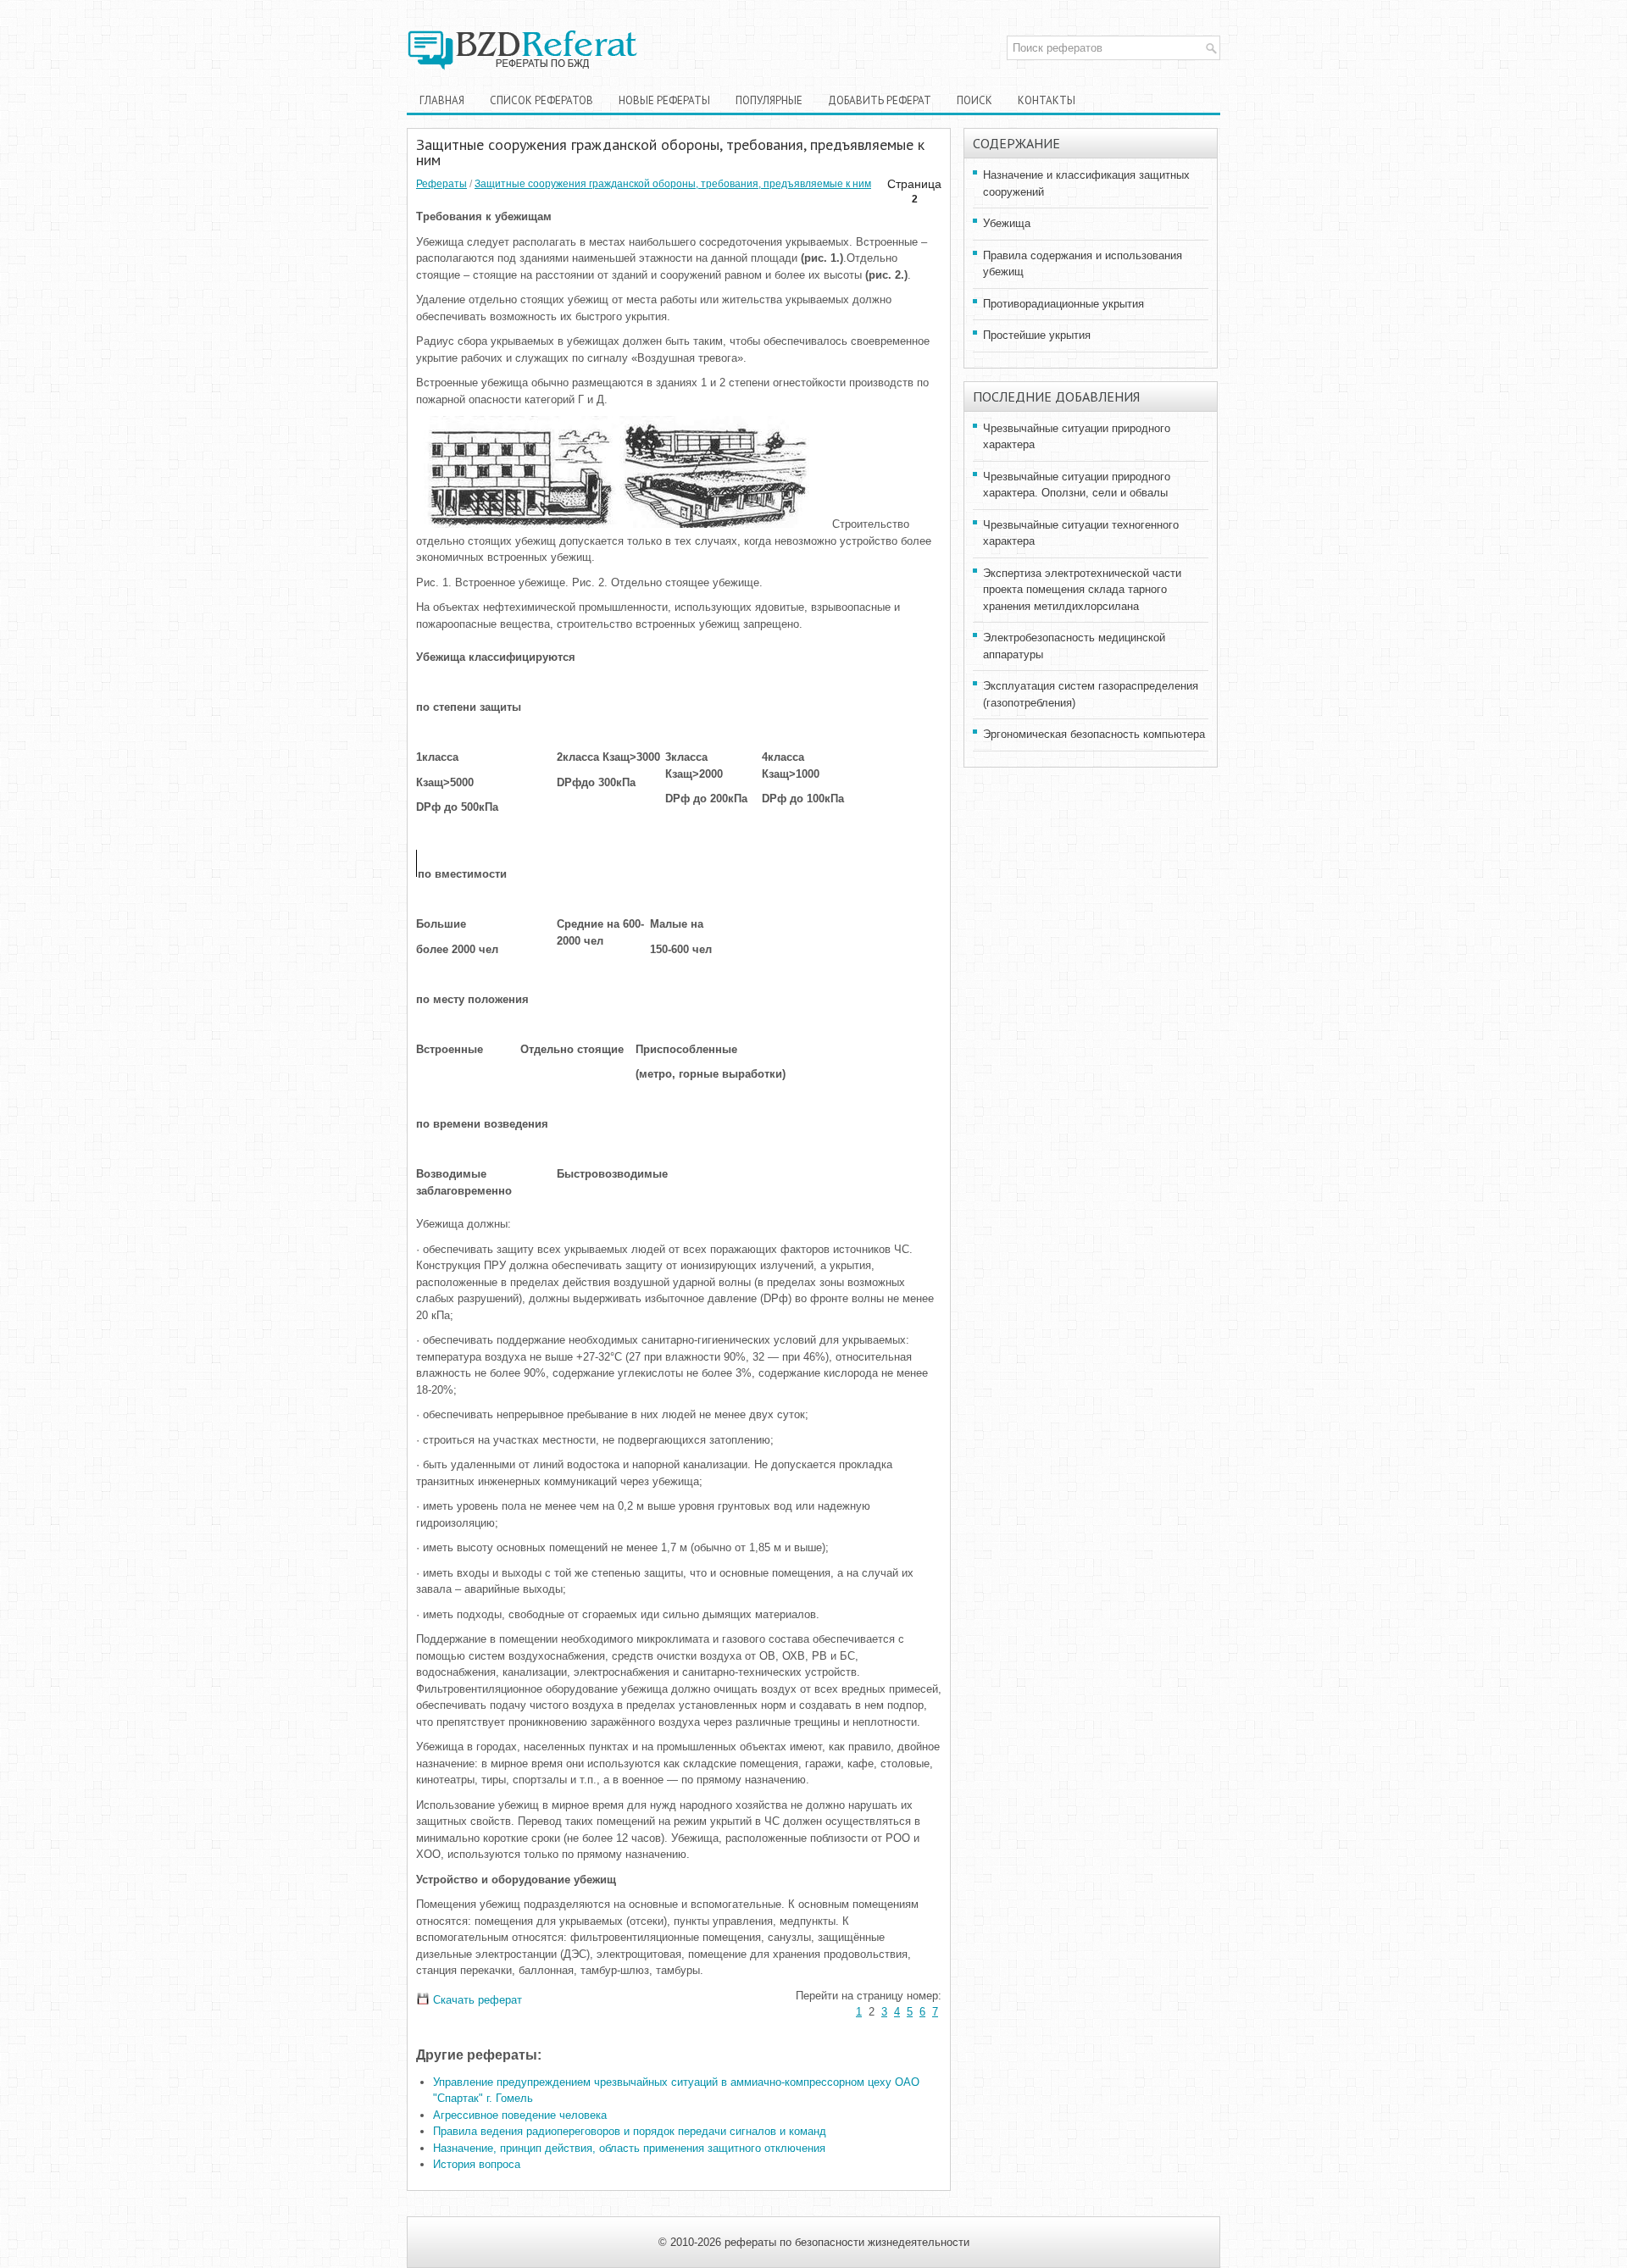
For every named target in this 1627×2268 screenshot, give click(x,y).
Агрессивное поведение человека (520, 2115)
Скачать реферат (476, 2000)
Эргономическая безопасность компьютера (1094, 734)
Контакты (1047, 100)
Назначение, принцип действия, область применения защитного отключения (629, 2148)
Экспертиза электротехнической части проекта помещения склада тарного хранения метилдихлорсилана (1082, 590)
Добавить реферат (880, 100)
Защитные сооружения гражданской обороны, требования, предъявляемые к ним (673, 184)
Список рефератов (541, 100)
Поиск (975, 100)
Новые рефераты (664, 100)
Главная (442, 100)
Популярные (769, 100)
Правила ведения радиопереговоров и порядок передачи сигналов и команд (630, 2131)
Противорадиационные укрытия (1063, 304)
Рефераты (441, 184)
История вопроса (477, 2164)
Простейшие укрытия (1037, 335)
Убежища (1007, 223)
